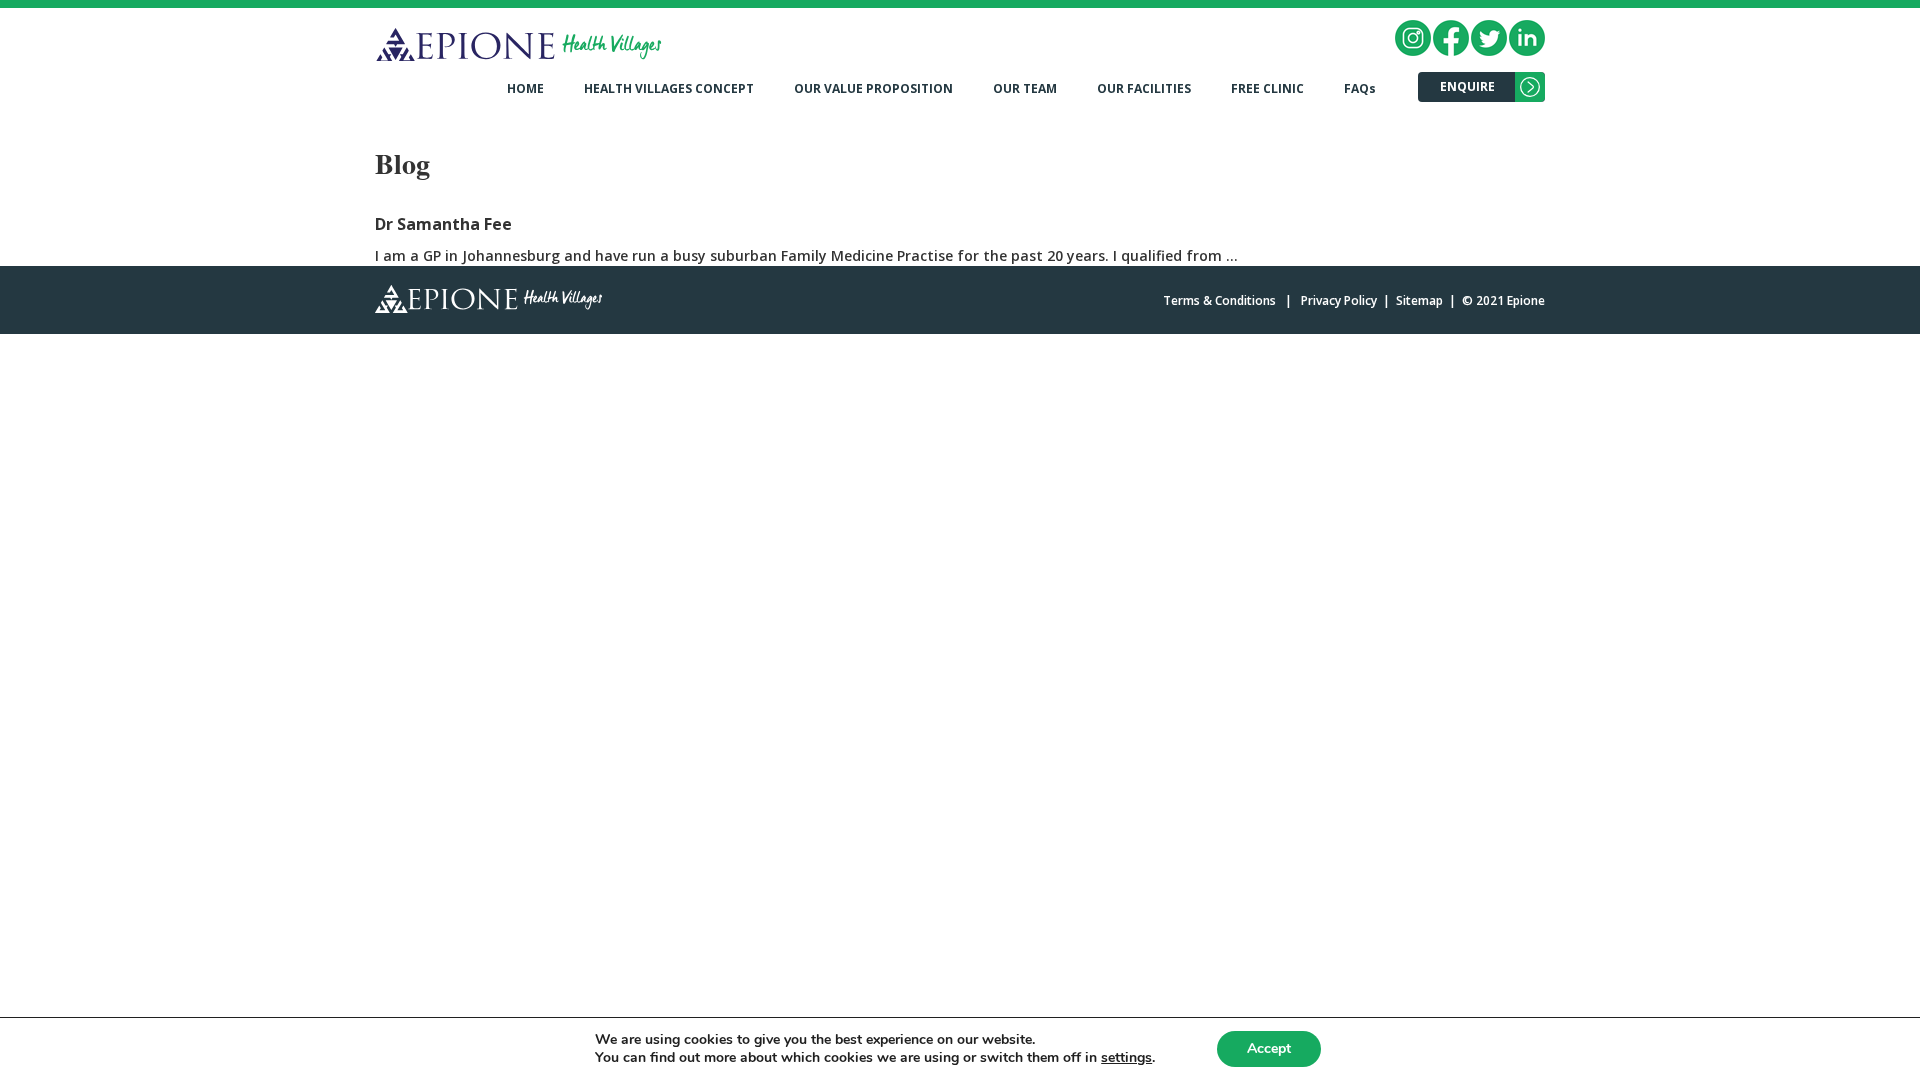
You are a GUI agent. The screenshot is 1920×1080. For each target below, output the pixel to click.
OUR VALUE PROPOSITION (873, 88)
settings (1126, 1058)
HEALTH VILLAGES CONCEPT (669, 88)
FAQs (1360, 88)
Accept (1269, 1048)
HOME (525, 88)
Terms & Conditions (1219, 300)
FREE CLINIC (1267, 88)
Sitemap (1419, 300)
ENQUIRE (1467, 86)
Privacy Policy (1339, 300)
